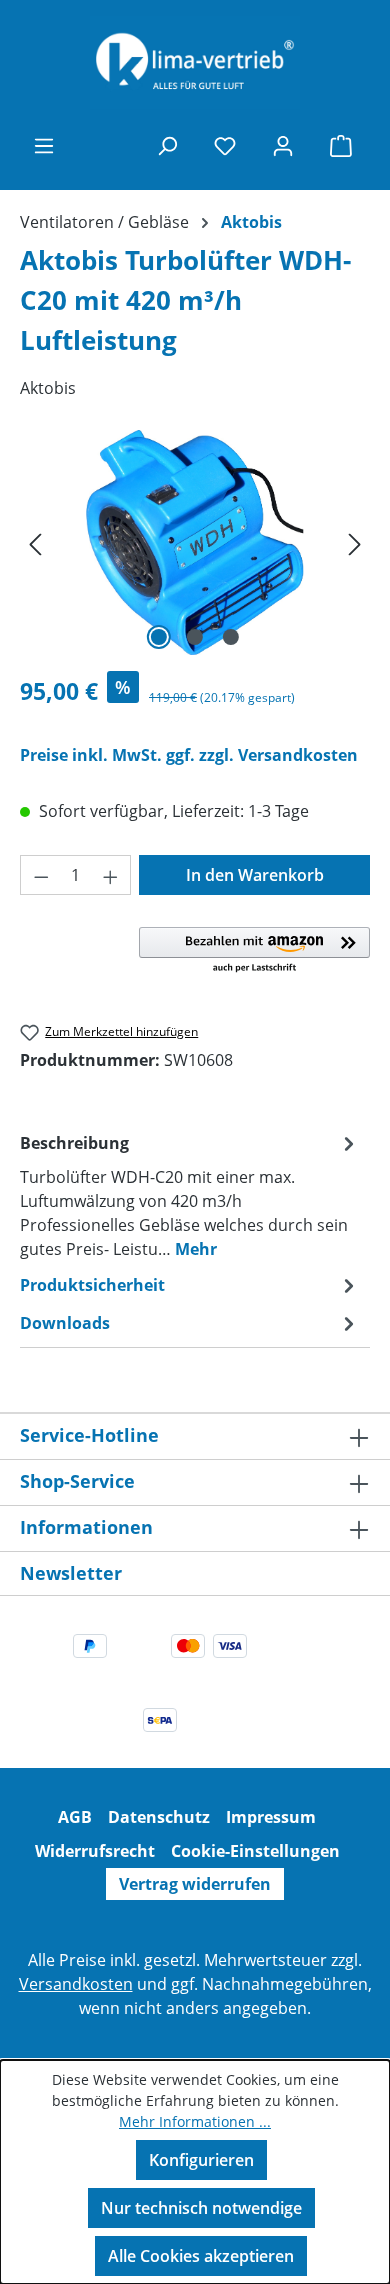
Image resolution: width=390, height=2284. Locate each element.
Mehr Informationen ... (195, 2121)
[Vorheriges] (35, 542)
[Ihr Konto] (283, 145)
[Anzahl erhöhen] (111, 875)
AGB (75, 1817)
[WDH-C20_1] (195, 542)
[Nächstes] (355, 542)
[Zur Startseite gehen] (195, 62)
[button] (254, 951)
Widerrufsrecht (95, 1851)
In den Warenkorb (255, 875)
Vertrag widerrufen (195, 1884)
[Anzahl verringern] (41, 875)
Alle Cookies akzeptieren (201, 2256)
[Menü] (44, 145)
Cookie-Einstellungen (255, 1851)
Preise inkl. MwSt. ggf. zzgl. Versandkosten (189, 755)
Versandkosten (76, 1984)
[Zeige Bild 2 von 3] (195, 637)
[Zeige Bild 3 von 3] (231, 637)
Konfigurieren (201, 2160)
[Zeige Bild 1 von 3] (159, 637)
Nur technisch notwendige (201, 2208)
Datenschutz (159, 1817)
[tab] (190, 1195)
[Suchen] (167, 145)
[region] (195, 542)
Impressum (271, 1817)
